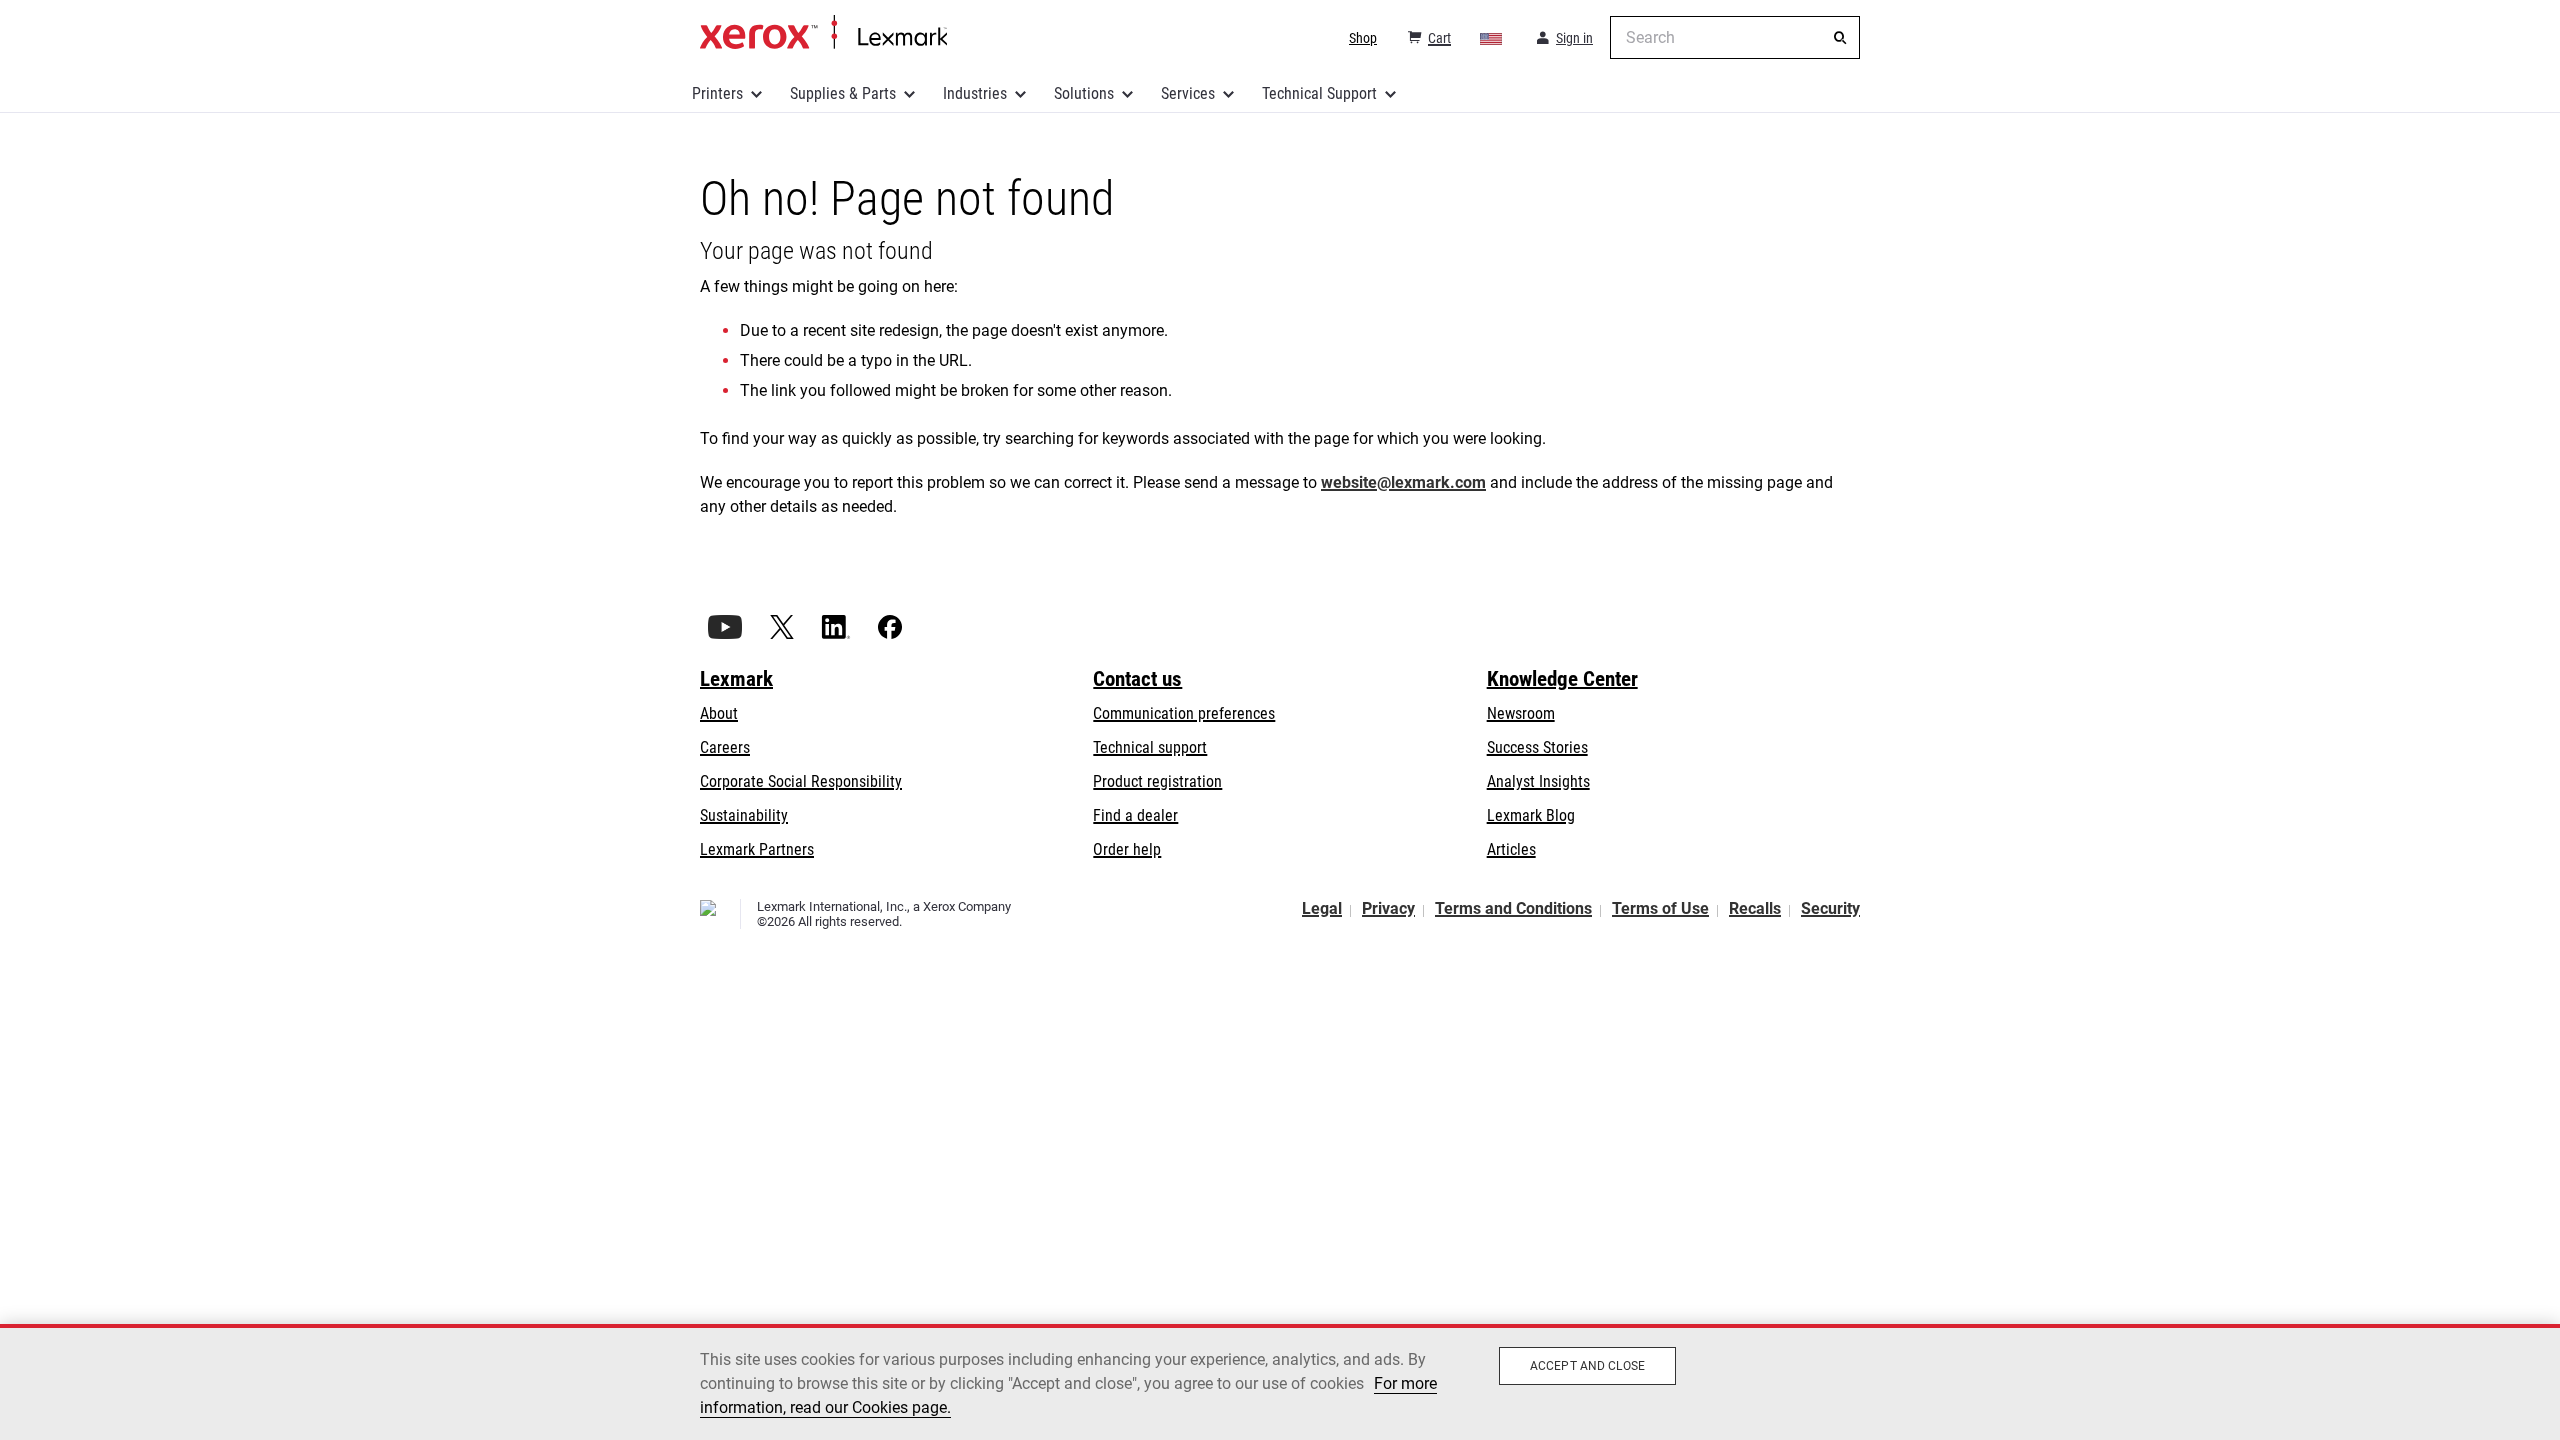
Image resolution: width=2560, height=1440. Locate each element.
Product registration (1157, 781)
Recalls (1755, 908)
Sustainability (744, 815)
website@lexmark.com (1403, 482)
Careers (725, 747)
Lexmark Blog (1531, 815)
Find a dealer (1135, 815)
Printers (717, 93)
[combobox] (1735, 37)
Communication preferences (1184, 713)
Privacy (1388, 908)
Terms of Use (1660, 908)
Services (1188, 93)
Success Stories (1537, 747)
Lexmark (736, 679)
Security (1830, 908)
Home (823, 33)
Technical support (1150, 747)
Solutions (1084, 93)
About (719, 713)
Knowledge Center (1562, 679)
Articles (1511, 849)
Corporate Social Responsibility (801, 781)
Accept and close (1587, 1366)
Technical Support (1319, 93)
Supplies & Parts (843, 93)
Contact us (1137, 679)
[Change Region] (1492, 38)
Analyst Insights (1538, 781)
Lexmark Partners (757, 849)
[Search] (1840, 38)
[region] (1280, 1382)
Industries (975, 93)
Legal (1322, 908)
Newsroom (1521, 713)
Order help (1127, 849)
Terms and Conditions (1513, 908)
